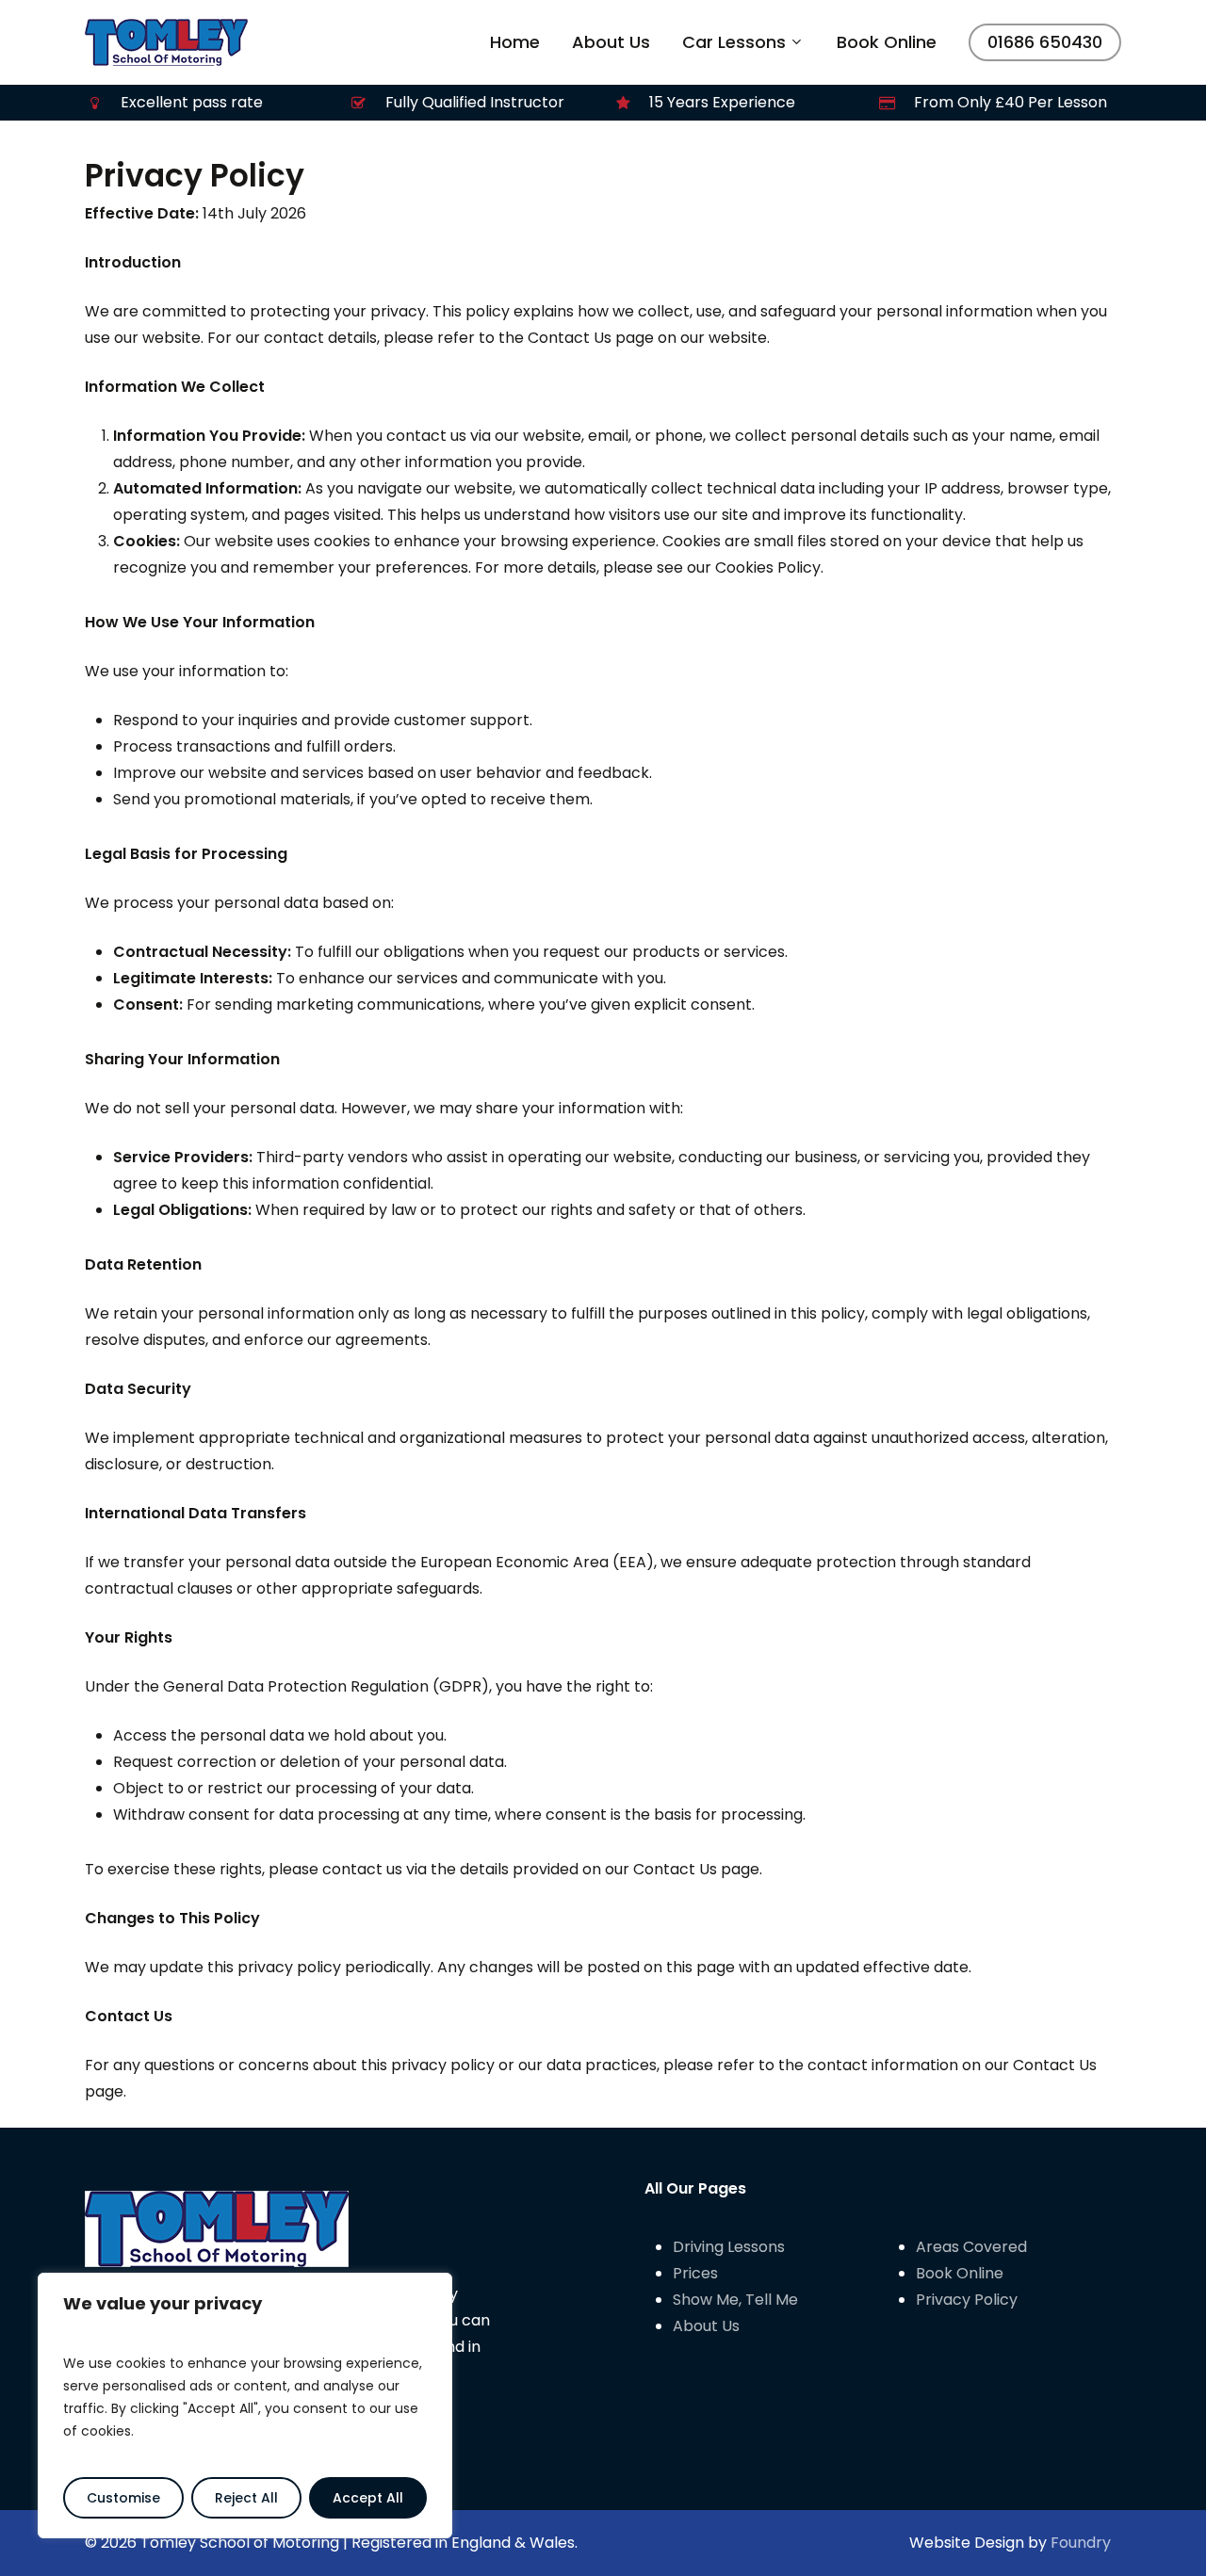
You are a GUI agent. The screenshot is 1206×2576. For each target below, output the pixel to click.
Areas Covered (971, 2247)
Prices (695, 2273)
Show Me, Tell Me (735, 2300)
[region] (245, 2406)
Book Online (960, 2273)
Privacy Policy (967, 2300)
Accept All (368, 2498)
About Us (706, 2326)
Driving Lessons (729, 2247)
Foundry (1081, 2543)
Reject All (246, 2498)
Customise (123, 2498)
